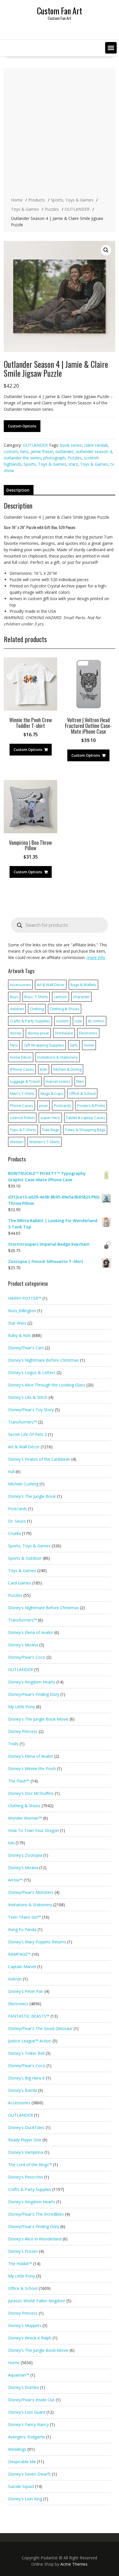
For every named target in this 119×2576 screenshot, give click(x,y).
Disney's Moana (23, 1645)
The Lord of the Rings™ (30, 2165)
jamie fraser (42, 451)
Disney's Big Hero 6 (26, 2078)
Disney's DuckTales (26, 2127)
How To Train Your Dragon (34, 1830)
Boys (14, 997)
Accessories (20, 985)
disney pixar (38, 1033)
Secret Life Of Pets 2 (27, 1434)
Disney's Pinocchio (26, 2177)
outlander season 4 (94, 451)
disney (16, 1033)
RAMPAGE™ (19, 1954)
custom (11, 451)
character (81, 997)
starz (73, 464)
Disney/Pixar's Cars (26, 1348)
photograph (54, 458)
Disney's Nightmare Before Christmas (43, 1360)
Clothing (37, 1009)
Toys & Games (94, 464)
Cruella (14, 1533)
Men (80, 1081)
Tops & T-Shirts (23, 1130)
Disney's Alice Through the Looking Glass (47, 1385)
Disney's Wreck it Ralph (30, 2338)
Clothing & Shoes (65, 1009)
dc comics (96, 1021)
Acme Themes (74, 2564)
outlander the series (22, 458)
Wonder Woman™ (25, 1818)
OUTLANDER (35, 445)
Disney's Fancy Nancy (28, 2424)
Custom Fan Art (59, 11)
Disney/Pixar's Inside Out (31, 2400)
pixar (43, 1106)
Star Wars (17, 1323)
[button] (111, 48)
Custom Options (22, 426)
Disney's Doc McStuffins (31, 1793)
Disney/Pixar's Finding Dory (34, 1694)
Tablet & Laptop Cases (85, 1118)
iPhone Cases (22, 1069)
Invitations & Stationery (58, 1057)
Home (89, 1045)
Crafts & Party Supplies (30, 1021)
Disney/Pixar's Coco (27, 1657)
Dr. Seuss (17, 1521)
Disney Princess (23, 1731)
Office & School (82, 1093)
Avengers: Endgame (27, 2437)
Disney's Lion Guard (27, 2412)
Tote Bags (51, 1130)
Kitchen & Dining (67, 1069)
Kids (44, 1069)
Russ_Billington (22, 1311)
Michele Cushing (23, 1484)
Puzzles (75, 458)
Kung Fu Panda (22, 1929)
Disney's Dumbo (24, 2387)
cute (78, 1021)
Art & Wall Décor (51, 985)
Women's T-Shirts (44, 1142)
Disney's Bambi (23, 2090)
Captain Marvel (22, 1967)
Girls (74, 1045)
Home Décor (21, 1057)
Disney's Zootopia (25, 1855)
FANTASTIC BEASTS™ (29, 2016)
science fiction (22, 1118)
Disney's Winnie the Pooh (32, 1769)
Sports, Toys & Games (45, 464)
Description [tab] (18, 490)
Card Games (20, 1583)
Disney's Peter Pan (26, 1991)
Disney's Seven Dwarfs (29, 2474)
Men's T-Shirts (22, 1093)
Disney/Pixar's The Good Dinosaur (40, 2028)
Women (17, 1142)
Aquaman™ (19, 2375)
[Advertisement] (59, 133)
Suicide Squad (21, 2486)
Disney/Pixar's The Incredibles (36, 2214)
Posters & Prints (91, 1106)
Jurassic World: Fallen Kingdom (37, 2301)
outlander (64, 451)
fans (24, 451)
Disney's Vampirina (26, 2152)
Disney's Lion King (25, 2499)
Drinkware (64, 1033)
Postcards (63, 1106)
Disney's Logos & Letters (32, 1372)
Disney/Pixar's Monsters (31, 1892)
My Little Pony (22, 1707)
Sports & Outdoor (25, 1558)
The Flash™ (19, 1781)
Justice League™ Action (30, 2041)
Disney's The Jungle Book (32, 1496)
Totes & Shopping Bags (85, 1130)
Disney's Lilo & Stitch (28, 1397)
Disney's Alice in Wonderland (35, 2239)
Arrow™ (15, 1880)
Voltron (15, 1979)
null (11, 1471)
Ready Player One (25, 2140)
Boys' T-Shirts (36, 997)
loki (11, 1843)
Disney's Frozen (23, 2251)
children (17, 1009)
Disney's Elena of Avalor (31, 1632)
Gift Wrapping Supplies (44, 1045)
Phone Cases (22, 1106)
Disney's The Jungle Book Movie (38, 1719)
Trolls (13, 1744)
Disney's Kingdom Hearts (32, 1682)
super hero (50, 1118)
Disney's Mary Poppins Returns (37, 1942)
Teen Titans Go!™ (25, 1917)
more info (96, 957)
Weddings (17, 2449)
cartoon (61, 997)
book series (71, 445)
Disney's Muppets (25, 2325)
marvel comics (58, 1081)
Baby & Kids (19, 1335)
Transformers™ (23, 1422)
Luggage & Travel (25, 1081)
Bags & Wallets (83, 985)
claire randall (96, 445)
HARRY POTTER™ (25, 1298)
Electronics (88, 1033)
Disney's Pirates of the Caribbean (39, 1459)
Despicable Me (22, 2462)
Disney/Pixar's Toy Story (31, 1410)
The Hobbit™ (20, 2264)
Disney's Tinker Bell (26, 2053)
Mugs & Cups (52, 1093)
